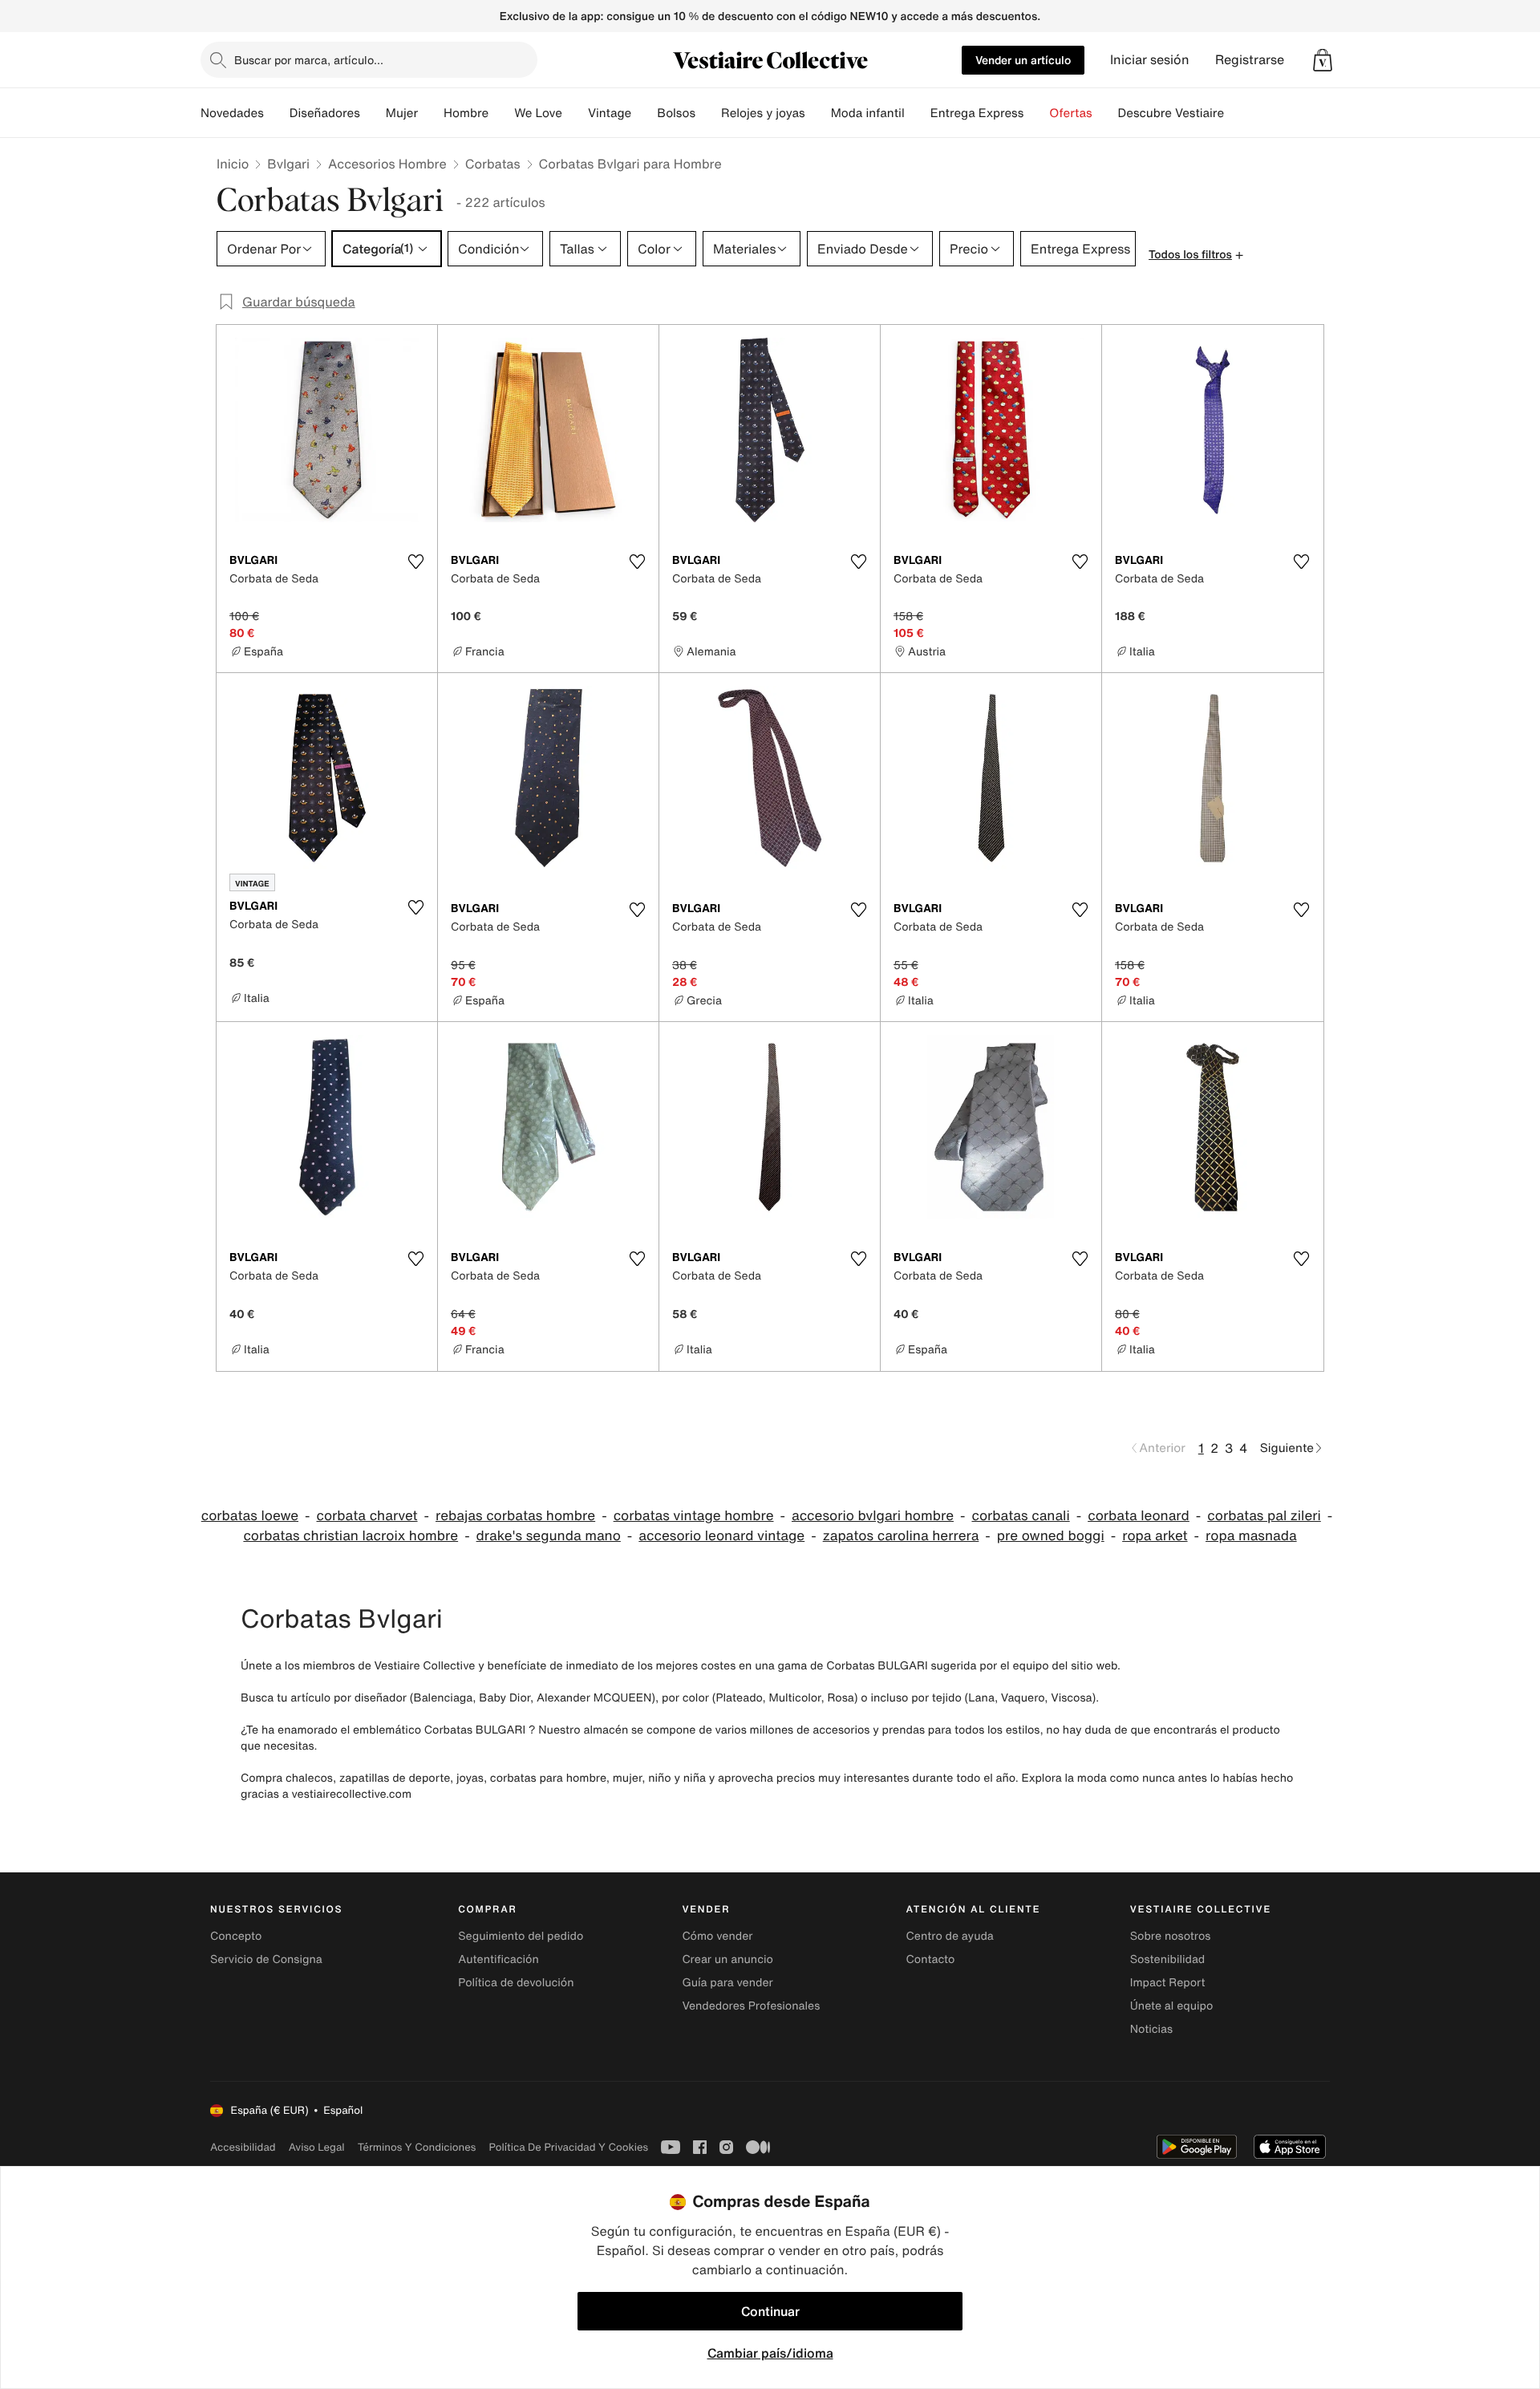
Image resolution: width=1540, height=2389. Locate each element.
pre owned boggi (1051, 1536)
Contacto (931, 1959)
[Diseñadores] (373, 113)
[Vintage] (644, 113)
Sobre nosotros (1171, 1936)
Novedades (232, 113)
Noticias (1151, 2029)
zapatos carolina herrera (901, 1536)
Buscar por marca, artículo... (309, 60)
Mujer (402, 113)
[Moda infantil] (918, 113)
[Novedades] (277, 113)
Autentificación (498, 1959)
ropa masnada (1251, 1536)
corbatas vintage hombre (694, 1516)
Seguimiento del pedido (521, 1936)
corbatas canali (1020, 1516)
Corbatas (493, 164)
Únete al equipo (1172, 2006)
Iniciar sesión (1150, 60)
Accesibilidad (243, 2147)
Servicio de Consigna (266, 1959)
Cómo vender (717, 1936)
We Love (538, 113)
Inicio (233, 164)
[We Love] (575, 113)
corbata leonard (1139, 1516)
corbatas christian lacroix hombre (351, 1536)
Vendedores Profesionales (751, 2006)
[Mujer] (431, 113)
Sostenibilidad (1168, 1959)
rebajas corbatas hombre (515, 1516)
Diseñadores (325, 113)
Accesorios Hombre (387, 164)
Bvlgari (288, 164)
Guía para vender (727, 1983)
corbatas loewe (250, 1516)
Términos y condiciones (417, 2147)
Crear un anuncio (727, 1959)
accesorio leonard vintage (721, 1536)
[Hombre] (501, 113)
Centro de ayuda (950, 1936)
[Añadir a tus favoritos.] (415, 562)
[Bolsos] (708, 113)
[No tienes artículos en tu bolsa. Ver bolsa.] (1323, 60)
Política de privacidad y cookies (568, 2147)
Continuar (770, 2311)
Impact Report (1168, 1983)
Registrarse (1250, 60)
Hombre (466, 113)
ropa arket (1155, 1536)
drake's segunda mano (549, 1536)
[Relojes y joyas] (818, 113)
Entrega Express (977, 113)
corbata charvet (367, 1516)
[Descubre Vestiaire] (1237, 113)
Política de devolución (516, 1983)
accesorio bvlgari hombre (873, 1516)
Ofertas (1070, 113)
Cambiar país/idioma (770, 2353)
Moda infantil (868, 113)
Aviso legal (317, 2147)
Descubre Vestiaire (1171, 113)
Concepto (236, 1936)
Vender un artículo (1023, 60)
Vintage (610, 113)
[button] (1323, 60)
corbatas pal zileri (1264, 1516)
